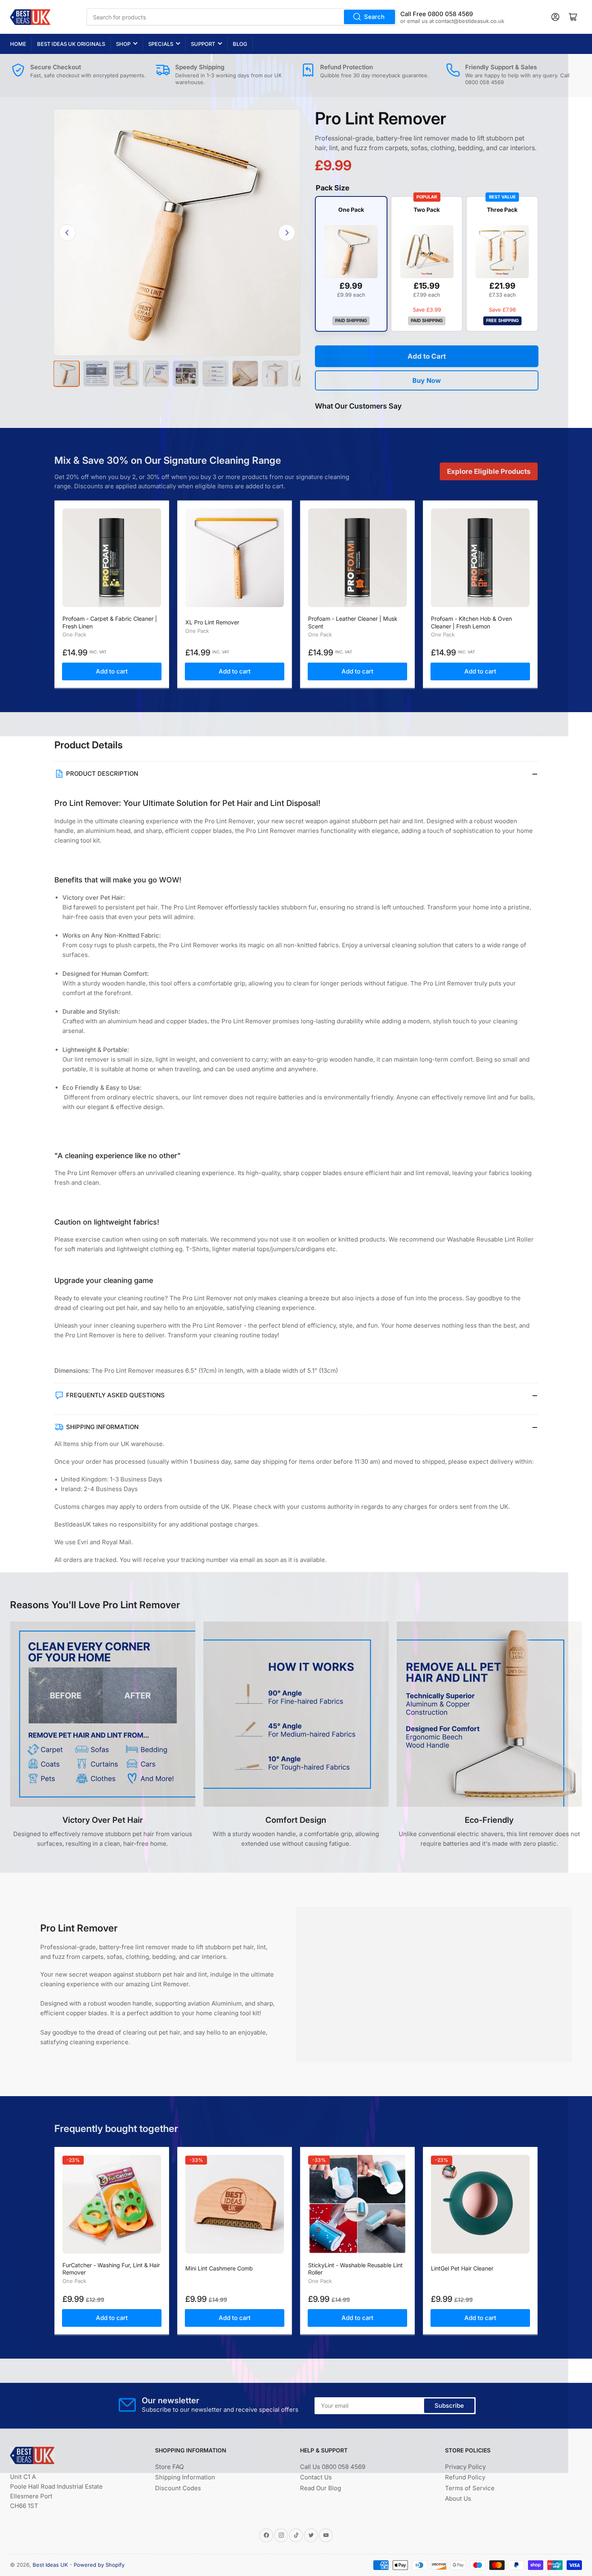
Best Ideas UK (50, 2565)
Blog (240, 44)
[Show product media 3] (126, 374)
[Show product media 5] (186, 374)
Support (203, 44)
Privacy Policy (465, 2467)
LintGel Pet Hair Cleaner (462, 2268)
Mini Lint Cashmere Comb (219, 2268)
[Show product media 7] (245, 374)
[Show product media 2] (96, 374)
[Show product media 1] (66, 374)
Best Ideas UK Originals (71, 44)
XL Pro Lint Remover (212, 622)
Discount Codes (178, 2488)
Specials (161, 44)
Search (374, 17)
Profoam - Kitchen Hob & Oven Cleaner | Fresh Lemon (471, 622)
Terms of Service (470, 2488)
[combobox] (241, 17)
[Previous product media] (67, 233)
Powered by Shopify (99, 2565)
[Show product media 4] (156, 374)
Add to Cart (427, 356)
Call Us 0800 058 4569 (333, 2467)
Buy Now (427, 380)
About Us (458, 2499)
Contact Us (316, 2477)
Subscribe (449, 2406)
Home (18, 44)
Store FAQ (169, 2467)
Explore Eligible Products (489, 471)
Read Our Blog (321, 2488)
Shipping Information (185, 2477)
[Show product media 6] (215, 374)
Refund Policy (465, 2477)
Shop (123, 44)
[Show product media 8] (275, 374)
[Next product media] (287, 233)
